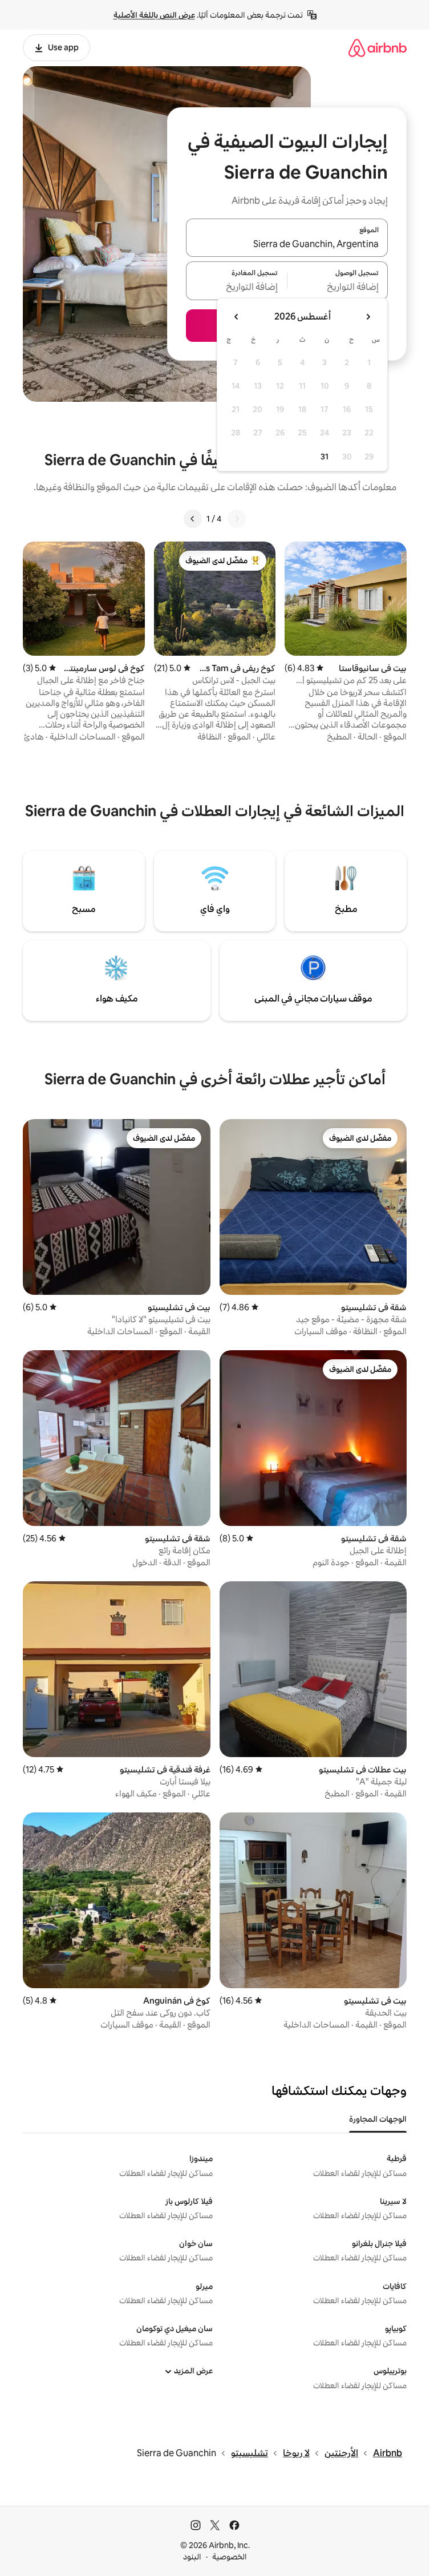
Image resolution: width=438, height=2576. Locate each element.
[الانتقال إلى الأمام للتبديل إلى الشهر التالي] (237, 317)
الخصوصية (230, 2557)
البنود (192, 2557)
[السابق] (237, 519)
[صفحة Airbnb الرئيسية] (378, 48)
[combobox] (287, 244)
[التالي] (193, 519)
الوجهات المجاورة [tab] (378, 2119)
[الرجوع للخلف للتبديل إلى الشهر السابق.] (368, 317)
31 (325, 457)
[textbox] (338, 288)
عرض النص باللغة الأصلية (154, 15)
